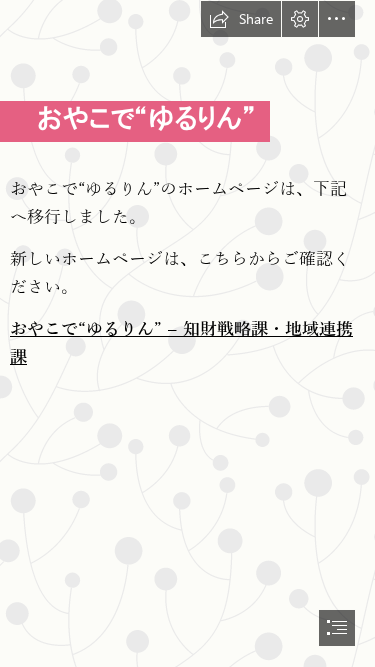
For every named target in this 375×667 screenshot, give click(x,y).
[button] (241, 19)
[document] (187, 333)
